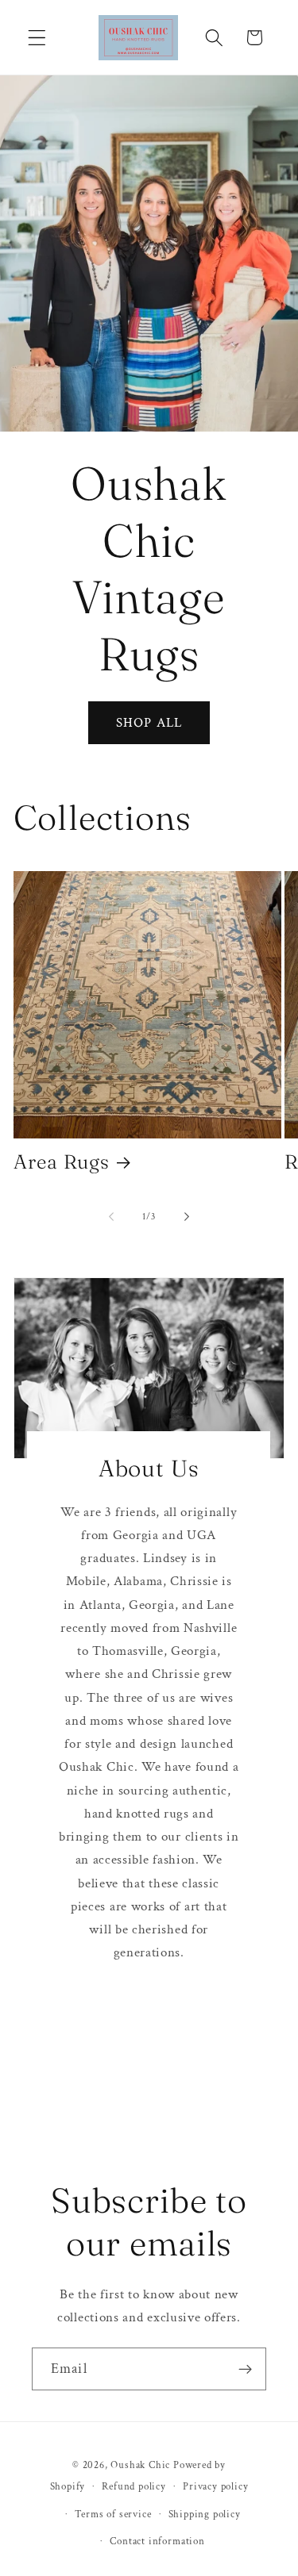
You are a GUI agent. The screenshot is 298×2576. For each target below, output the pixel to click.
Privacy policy (215, 2486)
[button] (37, 38)
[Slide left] (111, 1217)
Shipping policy (205, 2514)
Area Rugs (62, 1161)
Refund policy (134, 2486)
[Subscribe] (245, 2369)
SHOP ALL (149, 723)
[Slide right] (187, 1217)
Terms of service (113, 2514)
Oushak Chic (140, 2465)
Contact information (157, 2541)
